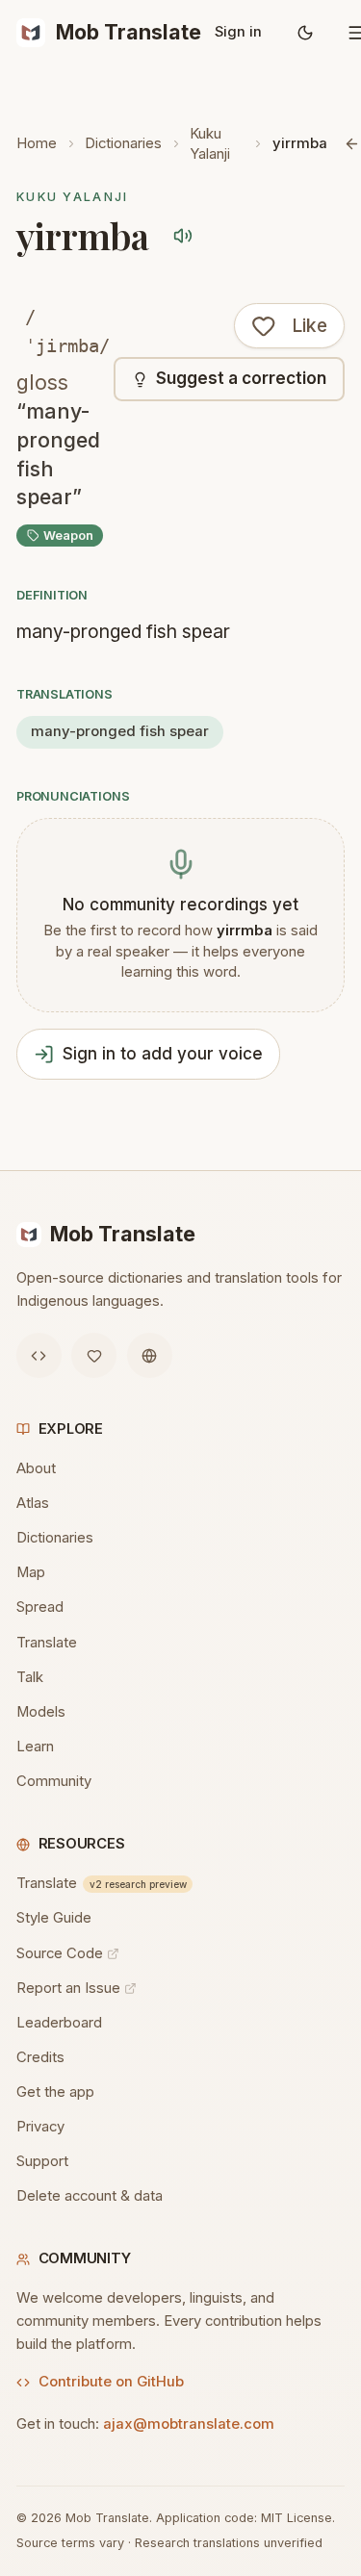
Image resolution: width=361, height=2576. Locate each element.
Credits (40, 2057)
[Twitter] (94, 1355)
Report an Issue (68, 1988)
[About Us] (150, 1355)
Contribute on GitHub (111, 2382)
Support (42, 2161)
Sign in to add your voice (163, 1054)
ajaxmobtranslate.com (189, 2424)
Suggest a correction (241, 378)
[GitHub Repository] (39, 1355)
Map (31, 1572)
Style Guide (54, 1918)
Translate (47, 1643)
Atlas (33, 1503)
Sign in (238, 32)
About (36, 1468)
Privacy (40, 2127)
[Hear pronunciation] (183, 236)
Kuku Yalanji (210, 144)
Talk (30, 1677)
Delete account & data (90, 2196)
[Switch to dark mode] (306, 33)
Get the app (55, 2092)
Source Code (60, 1953)
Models (41, 1712)
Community (54, 1781)
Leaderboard (59, 2023)
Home (37, 143)
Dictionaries (123, 143)
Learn (35, 1747)
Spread (40, 1607)
